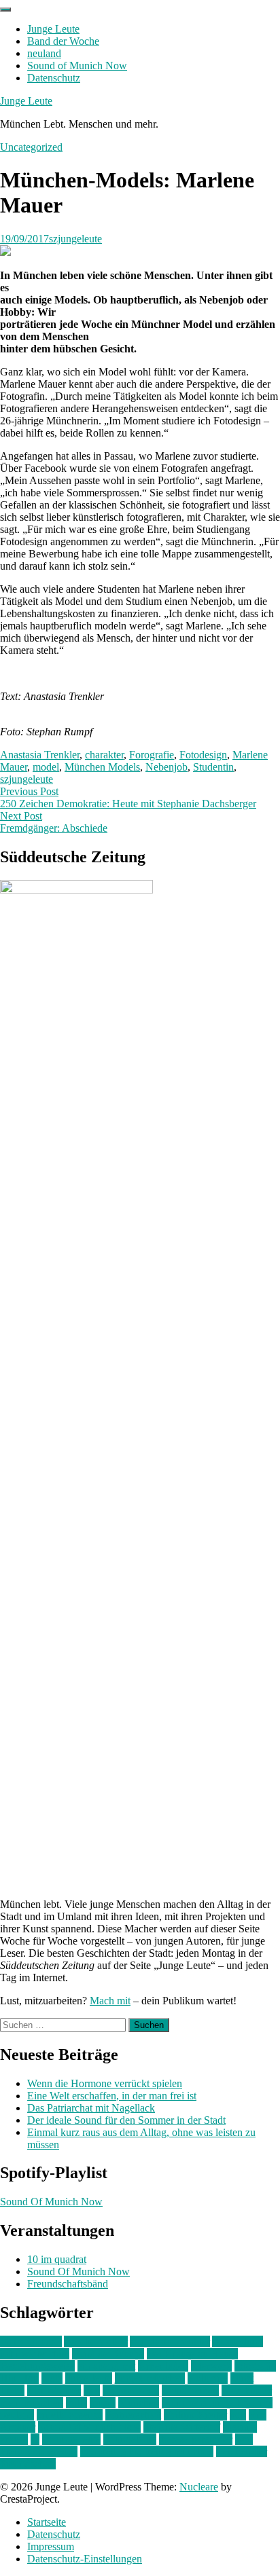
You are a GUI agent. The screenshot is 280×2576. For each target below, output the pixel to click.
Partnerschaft (133, 2415)
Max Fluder (247, 2390)
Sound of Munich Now (77, 66)
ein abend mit (106, 2366)
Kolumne (208, 2378)
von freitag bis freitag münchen (147, 2451)
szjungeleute (75, 239)
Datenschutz (54, 78)
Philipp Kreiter (195, 2415)
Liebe (12, 2390)
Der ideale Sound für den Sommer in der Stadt (126, 2120)
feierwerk (211, 2366)
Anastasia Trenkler (40, 755)
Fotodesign (203, 755)
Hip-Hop (19, 2378)
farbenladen (163, 2366)
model (46, 767)
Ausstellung (238, 2341)
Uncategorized (31, 147)
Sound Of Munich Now (51, 2202)
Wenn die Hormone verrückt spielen (105, 2083)
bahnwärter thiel (35, 2354)
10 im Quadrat (31, 2341)
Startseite (47, 2522)
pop (238, 2415)
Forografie (152, 755)
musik (103, 2403)
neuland (44, 53)
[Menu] (5, 10)
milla (76, 2403)
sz (35, 2439)
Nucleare (199, 2487)
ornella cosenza (70, 2415)
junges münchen (150, 2378)
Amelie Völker (96, 2341)
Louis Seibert (190, 2390)
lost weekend (131, 2390)
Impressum (51, 2546)
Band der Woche (63, 41)
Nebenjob (167, 767)
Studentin (213, 767)
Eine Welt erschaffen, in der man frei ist (112, 2096)
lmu (92, 2390)
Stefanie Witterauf (182, 2427)
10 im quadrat (57, 2259)
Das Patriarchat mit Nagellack (91, 2108)
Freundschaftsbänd (68, 2284)
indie (52, 2378)
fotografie (255, 2366)
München (139, 2403)
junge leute (89, 2378)
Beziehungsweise (37, 2366)
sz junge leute (71, 2439)
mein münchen (32, 2403)
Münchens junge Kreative (217, 2403)
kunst (242, 2378)
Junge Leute (53, 29)
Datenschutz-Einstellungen (85, 2559)
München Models (102, 767)
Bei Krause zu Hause (192, 2354)
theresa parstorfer (196, 2439)
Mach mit (110, 2001)
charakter (104, 755)
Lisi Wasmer (54, 2390)
